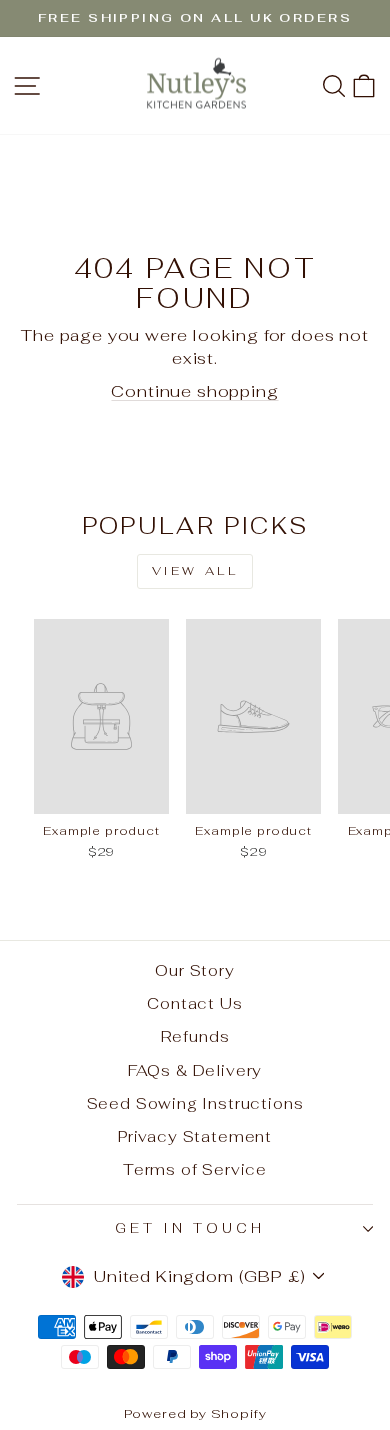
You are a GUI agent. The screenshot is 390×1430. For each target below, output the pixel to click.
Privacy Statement (195, 1136)
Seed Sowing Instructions (195, 1103)
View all (195, 571)
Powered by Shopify (195, 1413)
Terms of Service (195, 1169)
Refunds (195, 1036)
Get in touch (190, 1228)
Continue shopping (194, 391)
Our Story (194, 970)
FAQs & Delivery (195, 1070)
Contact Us (194, 1003)
